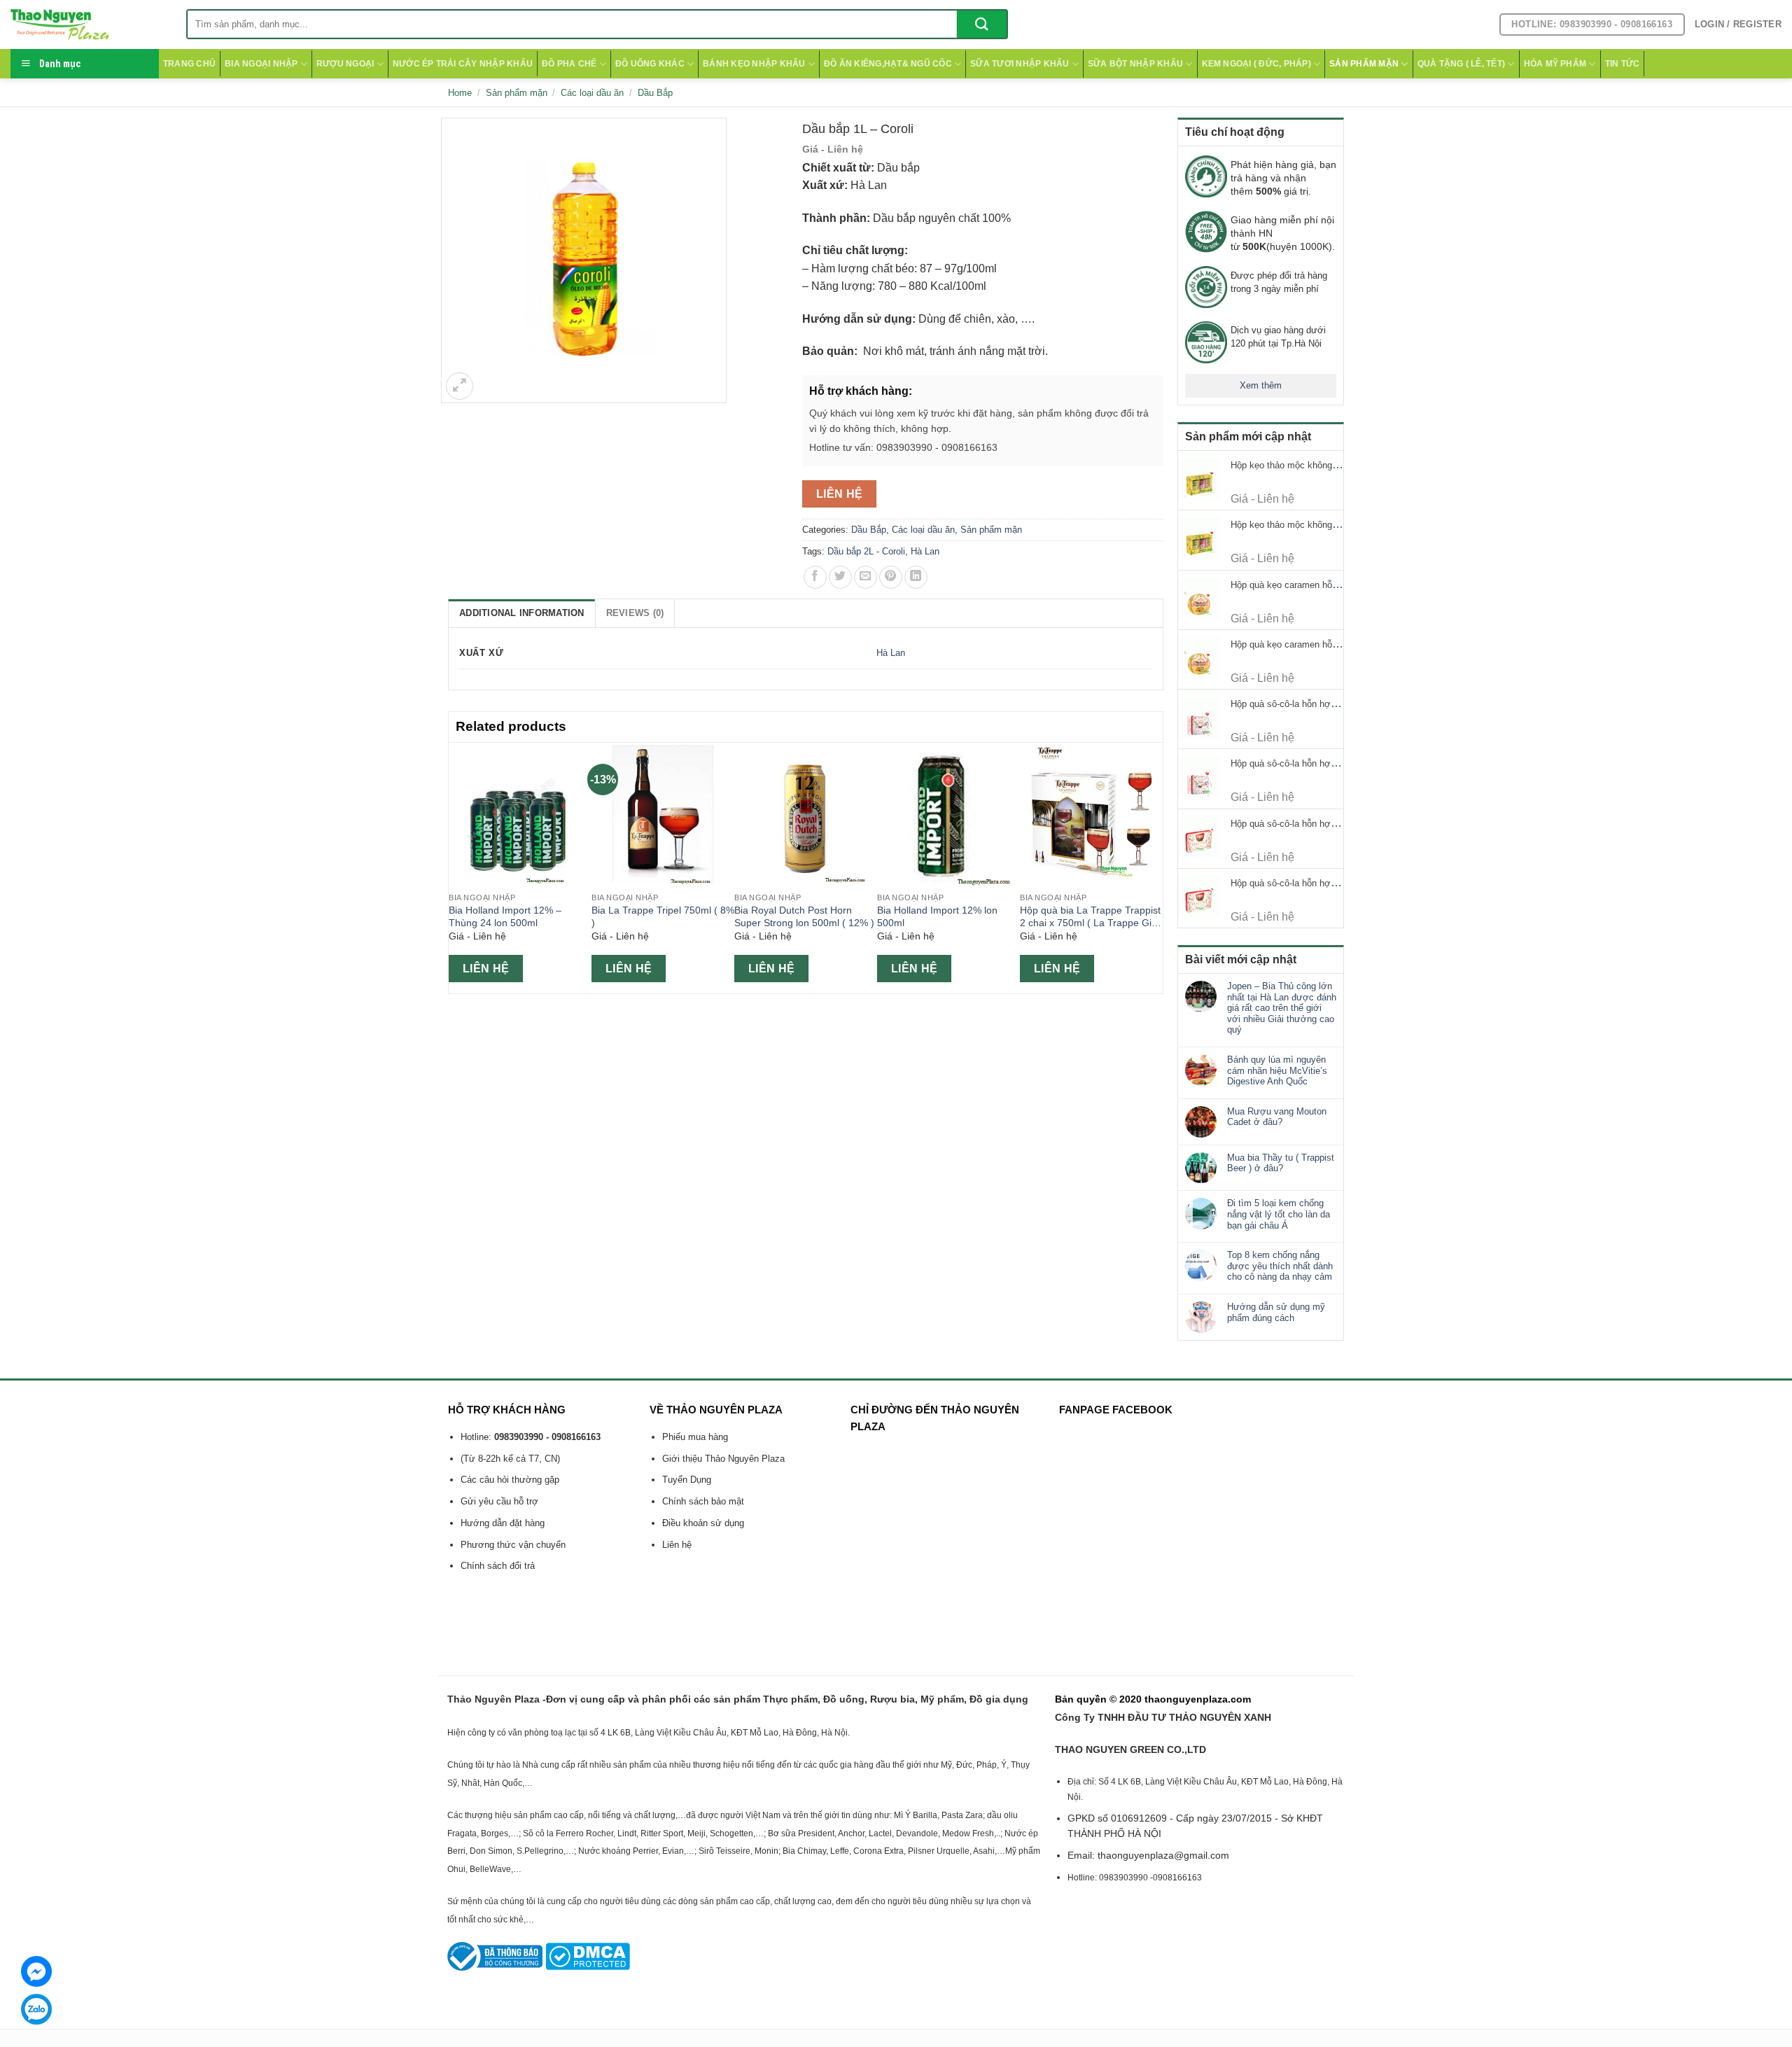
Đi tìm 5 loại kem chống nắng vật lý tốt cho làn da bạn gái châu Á (1279, 1214)
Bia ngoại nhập (261, 64)
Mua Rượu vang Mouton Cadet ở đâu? (1277, 1117)
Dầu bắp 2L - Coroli (866, 551)
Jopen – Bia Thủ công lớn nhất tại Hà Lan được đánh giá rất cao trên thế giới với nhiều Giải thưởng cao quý (1282, 1008)
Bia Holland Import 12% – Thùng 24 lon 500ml (505, 917)
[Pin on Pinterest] (891, 577)
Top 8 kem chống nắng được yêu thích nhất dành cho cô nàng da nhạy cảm (1280, 1266)
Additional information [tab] (522, 613)
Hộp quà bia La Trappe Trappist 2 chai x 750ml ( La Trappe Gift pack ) (1090, 917)
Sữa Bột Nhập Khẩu (1135, 64)
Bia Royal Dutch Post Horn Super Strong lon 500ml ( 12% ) (804, 917)
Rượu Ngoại (345, 64)
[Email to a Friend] (866, 577)
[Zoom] (460, 386)
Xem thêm (1261, 385)
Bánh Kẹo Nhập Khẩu (754, 64)
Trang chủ (189, 64)
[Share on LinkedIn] (916, 577)
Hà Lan (925, 551)
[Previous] (456, 867)
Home (460, 93)
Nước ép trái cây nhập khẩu (463, 64)
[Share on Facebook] (815, 577)
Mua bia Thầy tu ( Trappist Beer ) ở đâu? (1281, 1163)
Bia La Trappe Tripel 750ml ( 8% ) (663, 917)
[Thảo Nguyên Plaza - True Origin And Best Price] (88, 25)
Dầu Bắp (655, 93)
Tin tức (1623, 64)
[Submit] (982, 24)
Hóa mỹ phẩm (1555, 64)
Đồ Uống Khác (650, 64)
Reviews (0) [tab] (635, 613)
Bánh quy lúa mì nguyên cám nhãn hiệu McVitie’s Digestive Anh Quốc (1277, 1070)
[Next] (1155, 867)
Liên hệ (840, 494)
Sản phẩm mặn (1364, 64)
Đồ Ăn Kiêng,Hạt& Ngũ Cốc (888, 64)
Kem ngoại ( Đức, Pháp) (1256, 64)
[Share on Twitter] (840, 577)
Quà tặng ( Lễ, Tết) (1462, 64)
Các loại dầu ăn (592, 93)
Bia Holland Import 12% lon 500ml (937, 917)
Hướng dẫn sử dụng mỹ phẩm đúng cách (1276, 1312)
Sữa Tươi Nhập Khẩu (1020, 64)
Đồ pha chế (569, 64)
